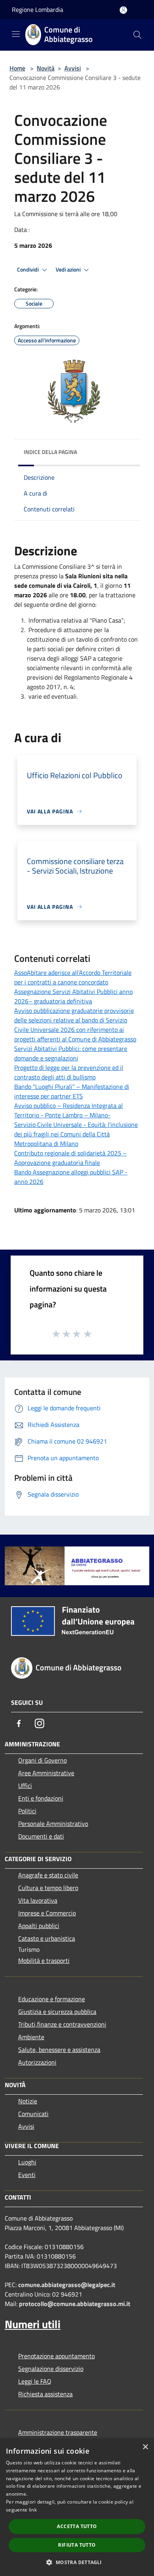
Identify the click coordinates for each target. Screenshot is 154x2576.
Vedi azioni (69, 270)
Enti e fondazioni (41, 1798)
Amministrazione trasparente (58, 2432)
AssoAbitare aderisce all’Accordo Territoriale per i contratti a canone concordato (73, 977)
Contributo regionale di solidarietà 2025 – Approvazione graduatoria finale (70, 1158)
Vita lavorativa (38, 1900)
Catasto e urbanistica (47, 1938)
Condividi (28, 270)
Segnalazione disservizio (51, 2369)
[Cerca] (137, 35)
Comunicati (33, 2114)
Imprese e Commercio (47, 1913)
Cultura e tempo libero (48, 1888)
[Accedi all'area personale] (123, 10)
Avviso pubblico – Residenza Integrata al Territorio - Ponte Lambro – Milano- (69, 1110)
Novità (46, 68)
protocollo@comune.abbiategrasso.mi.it (75, 2304)
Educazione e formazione (52, 1999)
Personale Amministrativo (53, 1824)
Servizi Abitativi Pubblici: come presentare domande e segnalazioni (71, 1053)
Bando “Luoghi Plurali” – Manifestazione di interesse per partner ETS (72, 1091)
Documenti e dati (41, 1836)
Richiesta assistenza (45, 2394)
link (33, 2510)
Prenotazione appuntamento (56, 2356)
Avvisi (73, 68)
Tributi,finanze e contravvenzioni (62, 2024)
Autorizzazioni (37, 2062)
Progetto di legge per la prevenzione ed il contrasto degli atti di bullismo (69, 1072)
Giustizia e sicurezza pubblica (57, 2012)
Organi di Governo (42, 1760)
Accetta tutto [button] (77, 2526)
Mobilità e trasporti (44, 1960)
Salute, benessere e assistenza (59, 2050)
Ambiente (31, 2037)
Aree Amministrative (46, 1773)
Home (17, 68)
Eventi (27, 2175)
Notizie (28, 2101)
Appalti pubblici (39, 1926)
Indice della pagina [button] (50, 452)
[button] (77, 2562)
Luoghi (27, 2162)
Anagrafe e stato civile (48, 1875)
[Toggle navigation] (16, 34)
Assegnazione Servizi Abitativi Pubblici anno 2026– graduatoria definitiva (73, 996)
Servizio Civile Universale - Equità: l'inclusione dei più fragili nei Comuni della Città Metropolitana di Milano (76, 1134)
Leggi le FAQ (35, 2381)
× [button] (145, 2447)
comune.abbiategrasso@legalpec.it (67, 2285)
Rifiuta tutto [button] (77, 2545)
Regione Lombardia (38, 9)
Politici (27, 1811)
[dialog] (77, 2507)
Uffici (25, 1786)
